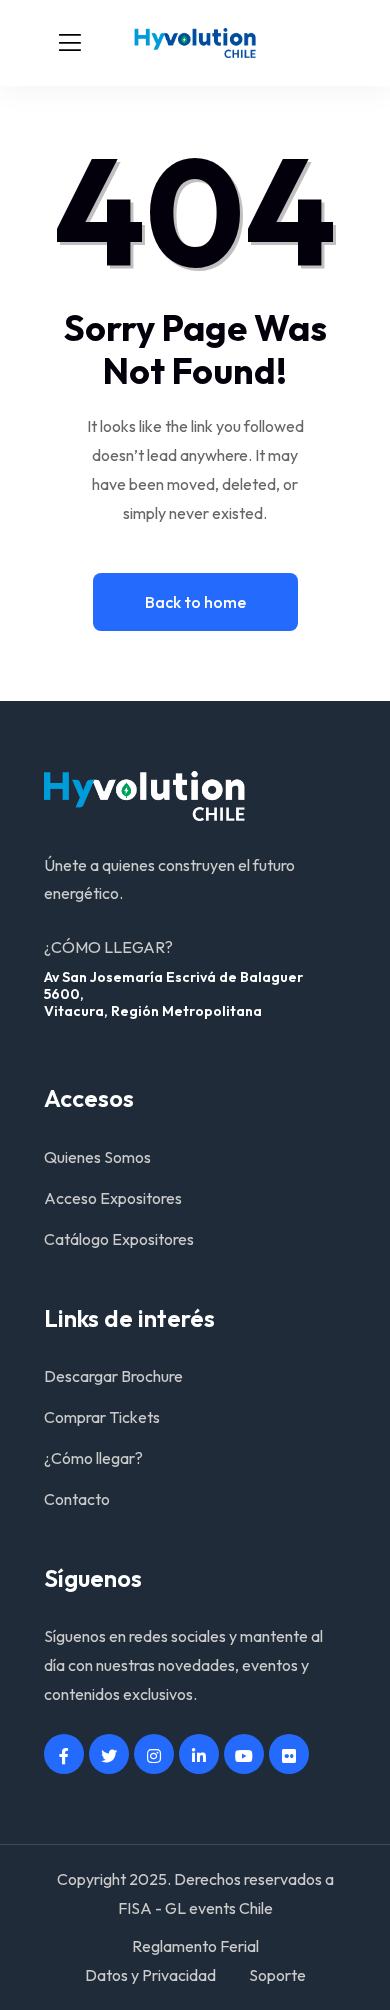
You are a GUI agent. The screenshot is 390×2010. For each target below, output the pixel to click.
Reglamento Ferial (195, 1946)
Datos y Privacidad (150, 1975)
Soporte (277, 1975)
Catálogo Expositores (119, 1239)
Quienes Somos (97, 1157)
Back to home (195, 602)
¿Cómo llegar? (93, 1458)
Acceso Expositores (113, 1198)
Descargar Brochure (113, 1376)
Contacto (77, 1499)
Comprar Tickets (102, 1417)
